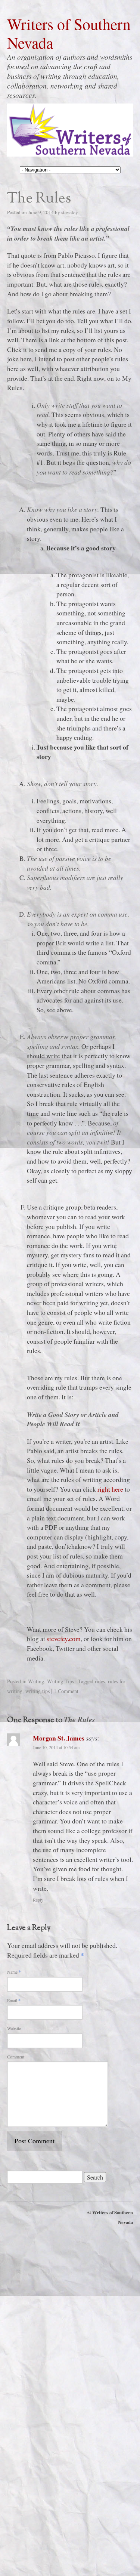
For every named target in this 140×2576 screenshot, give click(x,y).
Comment (16, 2057)
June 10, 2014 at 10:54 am (56, 1747)
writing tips (38, 1691)
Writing (36, 1681)
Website (14, 2028)
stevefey (70, 212)
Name (14, 1972)
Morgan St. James (59, 1738)
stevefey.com (64, 1638)
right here (110, 1489)
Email (14, 2000)
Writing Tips (60, 1681)
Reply (38, 1900)
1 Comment (66, 1691)
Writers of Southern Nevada (69, 34)
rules (100, 1681)
